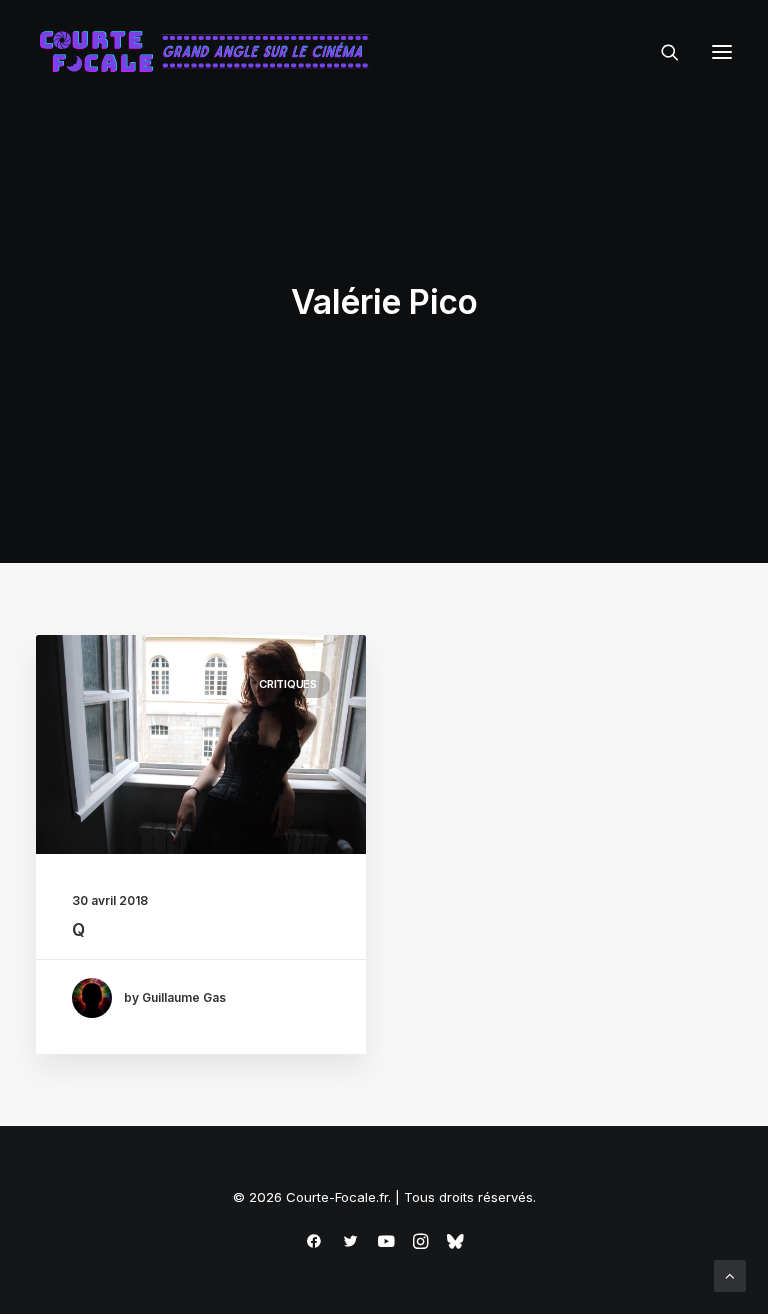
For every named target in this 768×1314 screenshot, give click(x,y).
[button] (722, 52)
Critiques (288, 684)
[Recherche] (661, 52)
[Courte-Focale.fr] (211, 52)
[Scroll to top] (730, 1274)
